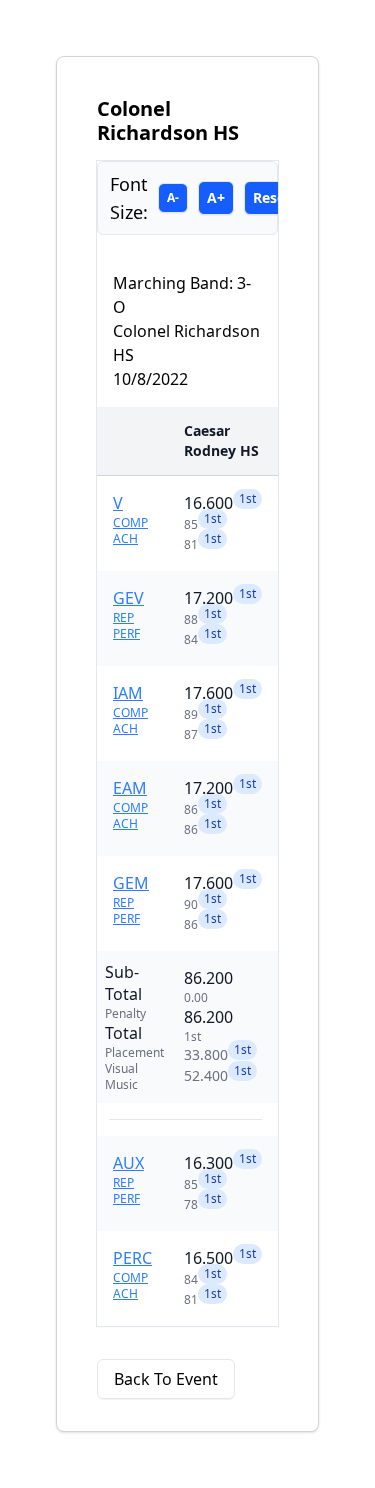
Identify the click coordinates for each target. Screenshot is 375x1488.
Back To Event (166, 1379)
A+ (216, 197)
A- (173, 197)
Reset (272, 197)
